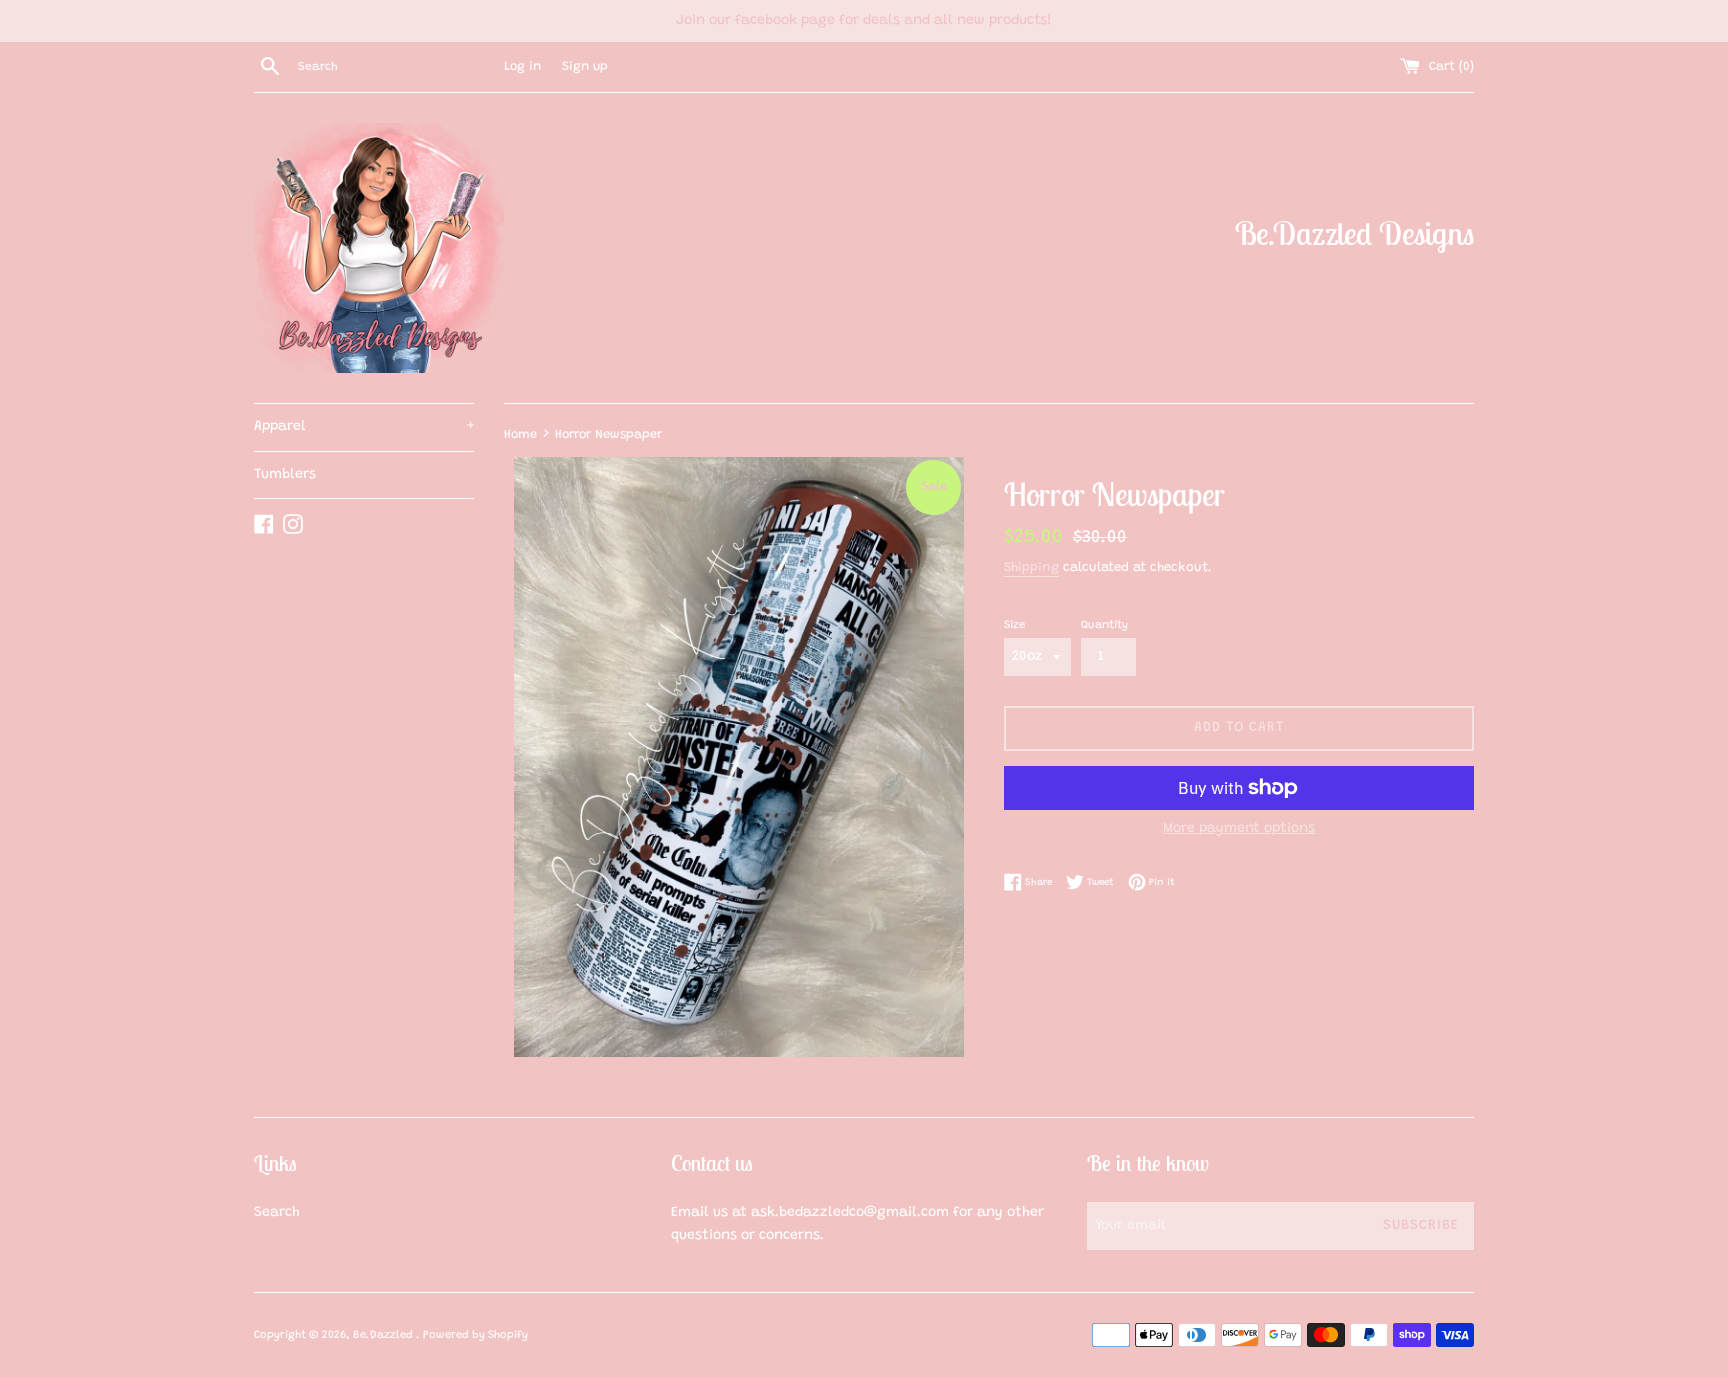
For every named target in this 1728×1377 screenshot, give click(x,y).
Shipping (1031, 567)
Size (1014, 625)
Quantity (1104, 625)
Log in (522, 67)
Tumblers (285, 475)
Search (277, 1213)
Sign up (585, 67)
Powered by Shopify (475, 1335)
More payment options (1239, 829)
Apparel (364, 427)
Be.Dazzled (384, 1335)
